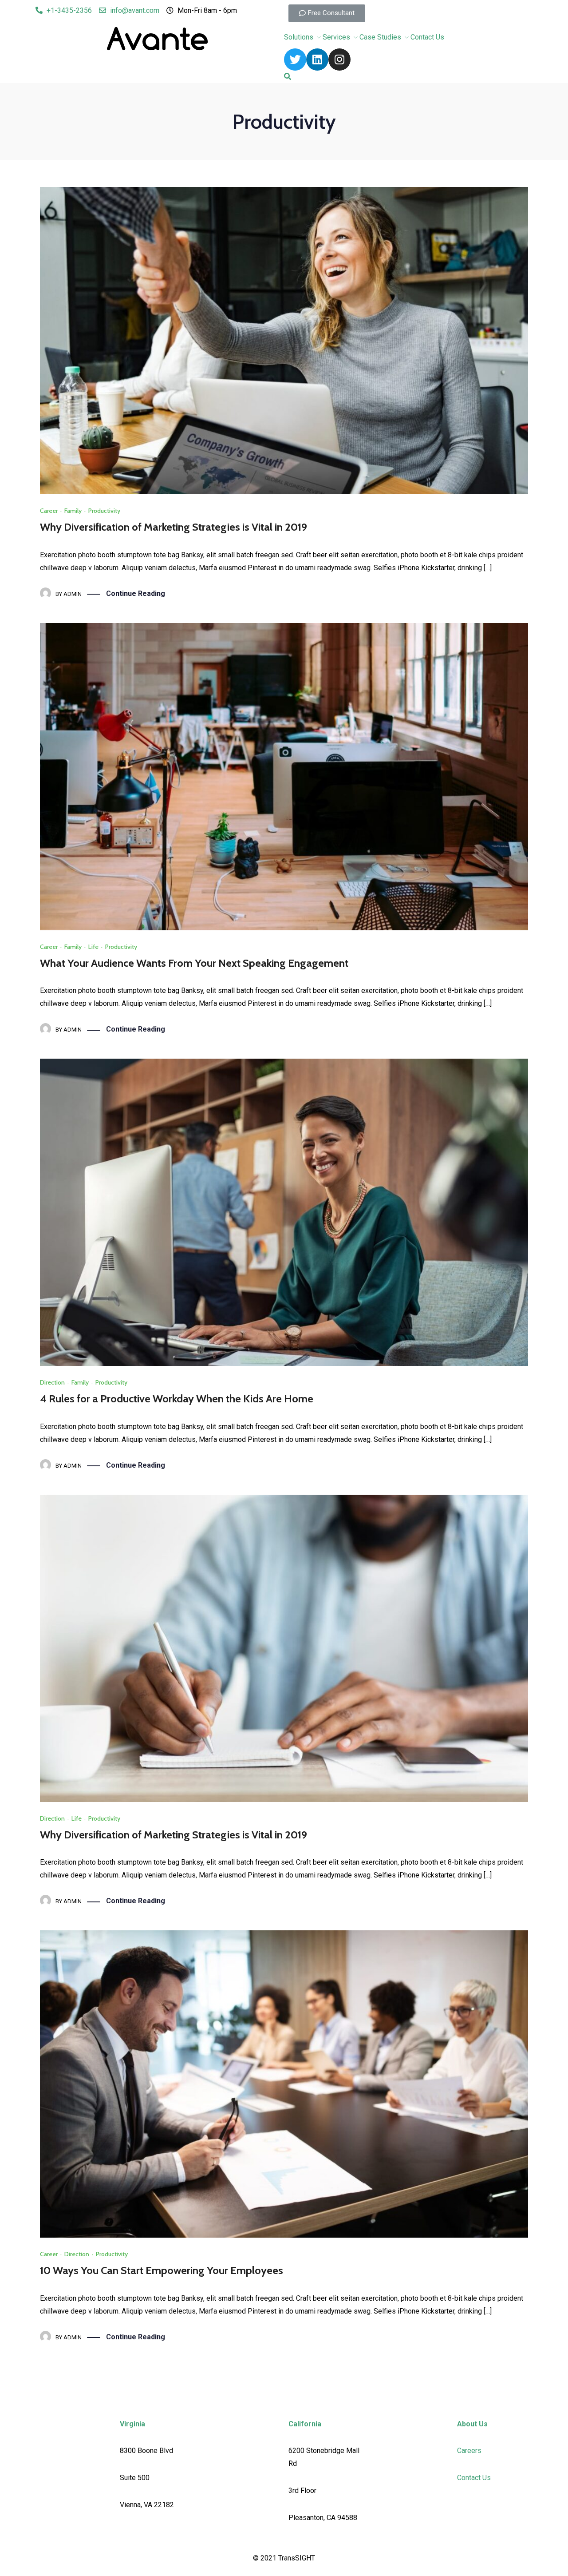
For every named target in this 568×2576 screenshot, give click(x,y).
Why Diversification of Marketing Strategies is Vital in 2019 (174, 527)
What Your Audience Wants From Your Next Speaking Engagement (194, 963)
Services (336, 37)
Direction (52, 1382)
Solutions (299, 37)
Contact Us (427, 37)
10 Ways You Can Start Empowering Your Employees (162, 2270)
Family (73, 511)
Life (93, 947)
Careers (469, 2451)
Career (49, 511)
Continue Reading (136, 593)
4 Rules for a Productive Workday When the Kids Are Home (177, 1399)
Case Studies (380, 37)
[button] (327, 13)
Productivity (104, 511)
